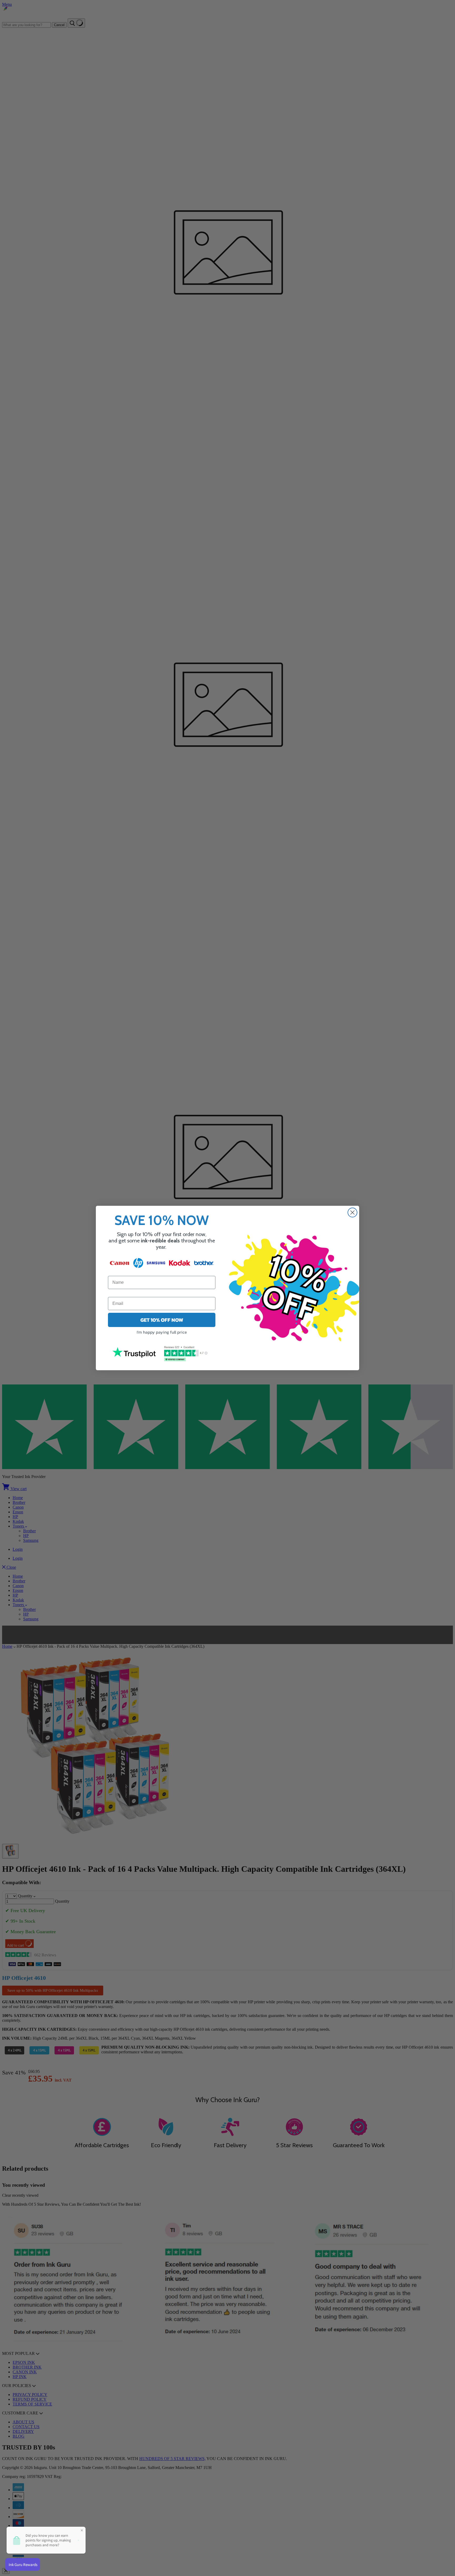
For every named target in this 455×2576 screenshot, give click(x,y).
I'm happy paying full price (162, 1332)
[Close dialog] (352, 1212)
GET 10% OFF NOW (162, 1320)
